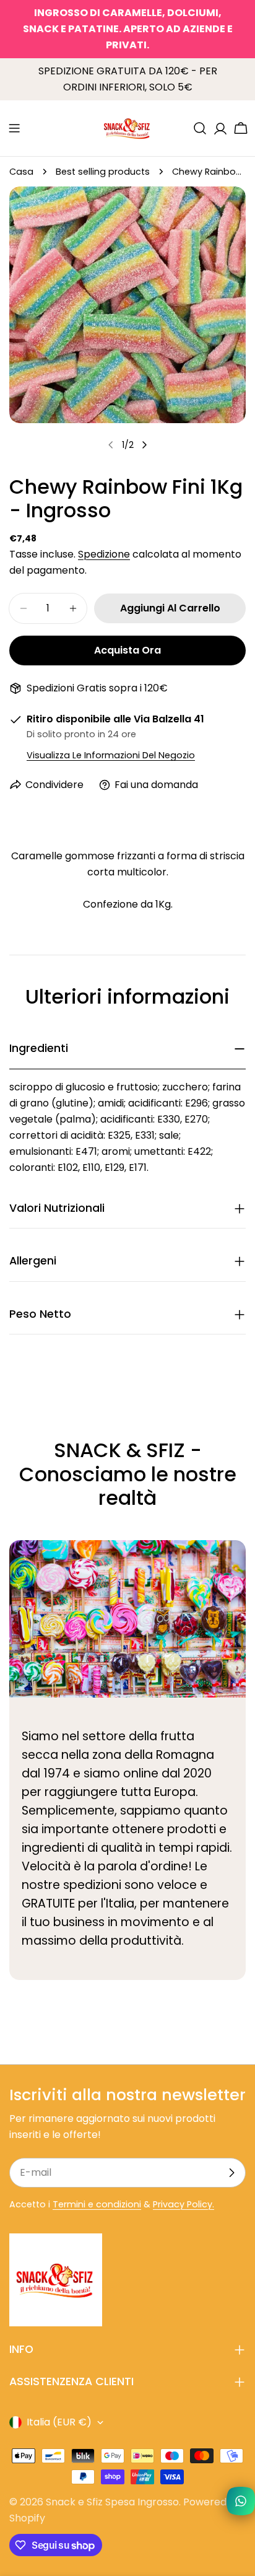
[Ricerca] (200, 128)
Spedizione (104, 554)
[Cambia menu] (14, 128)
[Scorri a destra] (144, 445)
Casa (21, 172)
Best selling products (103, 172)
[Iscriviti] (231, 2173)
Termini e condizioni (97, 2204)
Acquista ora (127, 650)
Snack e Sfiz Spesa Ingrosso (112, 2502)
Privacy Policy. (184, 2204)
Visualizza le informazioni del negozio (111, 755)
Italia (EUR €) (59, 2422)
